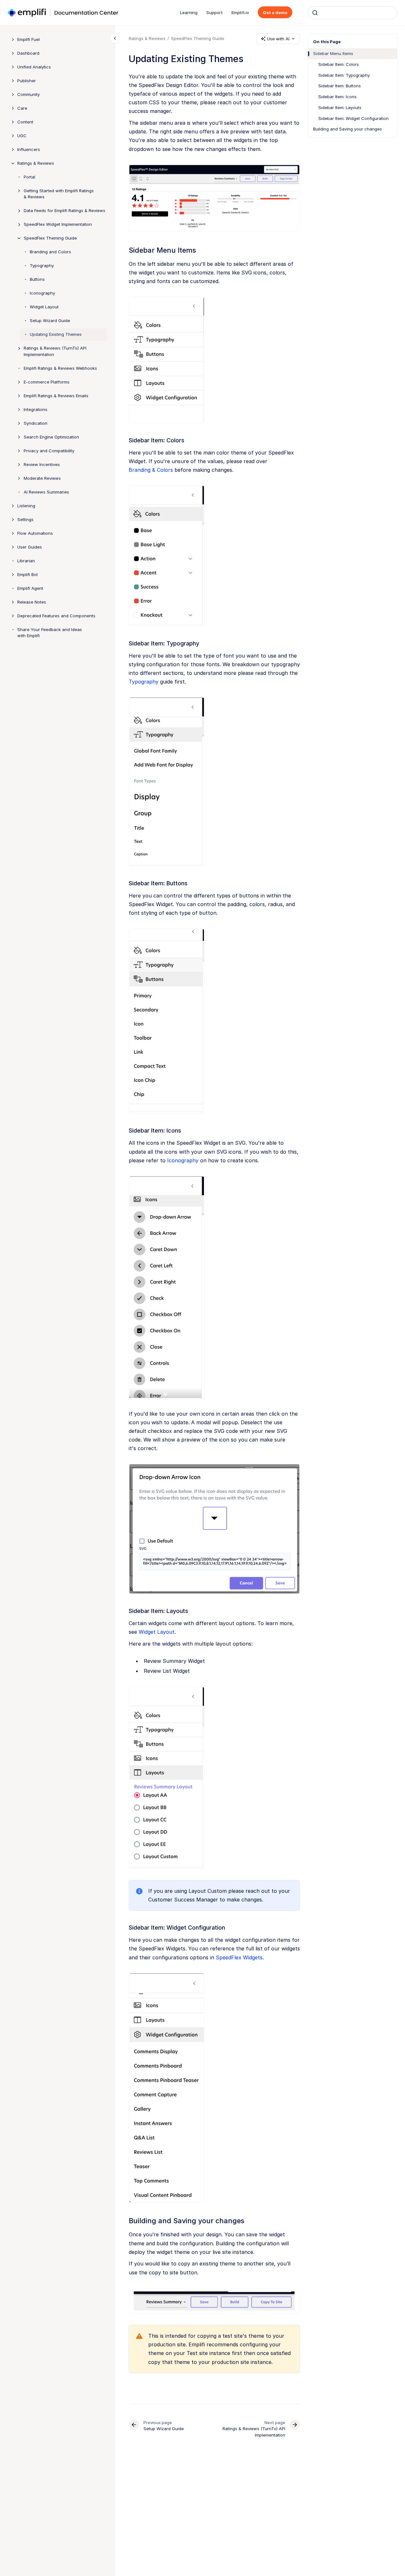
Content (25, 122)
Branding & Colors (151, 470)
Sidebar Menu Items (333, 53)
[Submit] (315, 13)
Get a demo (275, 12)
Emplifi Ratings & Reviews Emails (56, 396)
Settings (25, 519)
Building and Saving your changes (348, 129)
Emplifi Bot (28, 574)
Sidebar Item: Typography (344, 75)
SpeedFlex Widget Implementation (58, 224)
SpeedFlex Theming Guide (50, 238)
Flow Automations (35, 533)
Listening (26, 506)
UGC (22, 136)
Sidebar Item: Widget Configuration (353, 118)
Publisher (27, 81)
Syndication (36, 423)
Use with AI (278, 39)
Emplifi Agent (30, 588)
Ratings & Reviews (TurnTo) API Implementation (55, 351)
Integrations (36, 409)
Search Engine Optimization (51, 437)
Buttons (37, 279)
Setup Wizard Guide (50, 320)
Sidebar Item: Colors (339, 64)
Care (22, 108)
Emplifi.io (240, 12)
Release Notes (32, 602)
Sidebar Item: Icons (337, 97)
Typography (42, 265)
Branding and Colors (50, 252)
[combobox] (352, 13)
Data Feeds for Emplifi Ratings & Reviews (65, 210)
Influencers (29, 149)
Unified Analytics (34, 67)
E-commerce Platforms (47, 382)
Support (215, 12)
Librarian (26, 561)
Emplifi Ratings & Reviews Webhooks (60, 368)
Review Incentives (42, 464)
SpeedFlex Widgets (239, 1957)
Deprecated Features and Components (56, 616)
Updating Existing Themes (56, 334)
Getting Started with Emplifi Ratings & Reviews (59, 194)
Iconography (42, 293)
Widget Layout (44, 307)
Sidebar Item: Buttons (340, 86)
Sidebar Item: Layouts (340, 107)
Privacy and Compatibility (49, 451)
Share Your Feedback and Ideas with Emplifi (50, 633)
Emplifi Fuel (28, 39)
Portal (29, 177)
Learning (189, 12)
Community (28, 94)
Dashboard (28, 53)
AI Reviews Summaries (46, 492)
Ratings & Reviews (36, 163)
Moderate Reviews (42, 478)
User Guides (30, 547)
